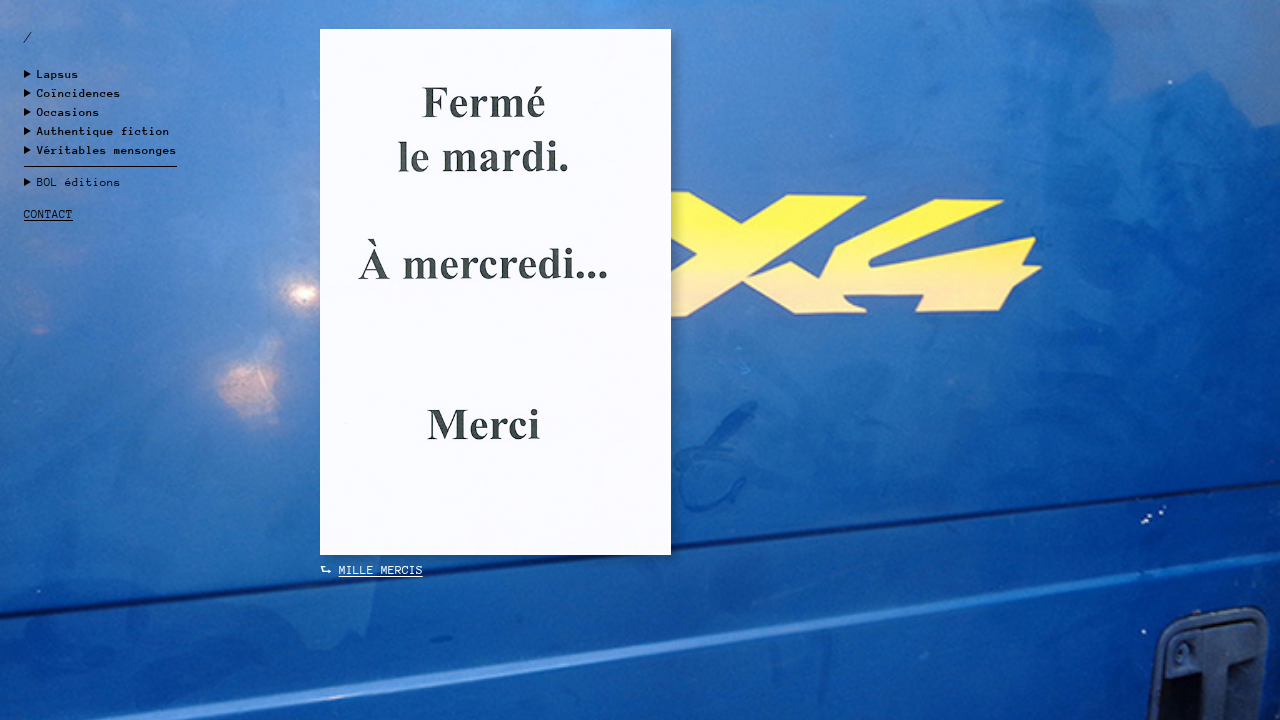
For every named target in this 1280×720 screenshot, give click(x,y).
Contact (48, 214)
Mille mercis (381, 570)
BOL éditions (79, 182)
